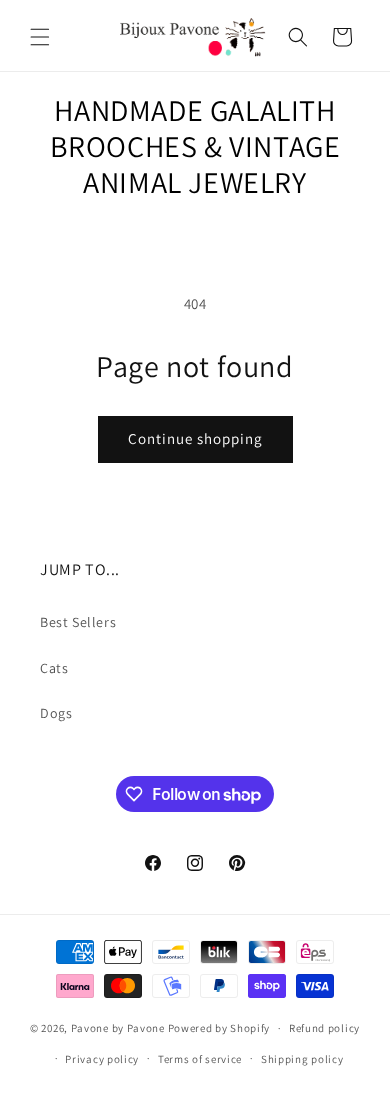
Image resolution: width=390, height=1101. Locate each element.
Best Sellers (78, 622)
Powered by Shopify (219, 1028)
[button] (40, 37)
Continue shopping (195, 438)
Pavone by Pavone (118, 1028)
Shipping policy (302, 1059)
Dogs (56, 713)
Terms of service (200, 1059)
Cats (54, 668)
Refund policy (324, 1028)
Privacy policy (102, 1059)
